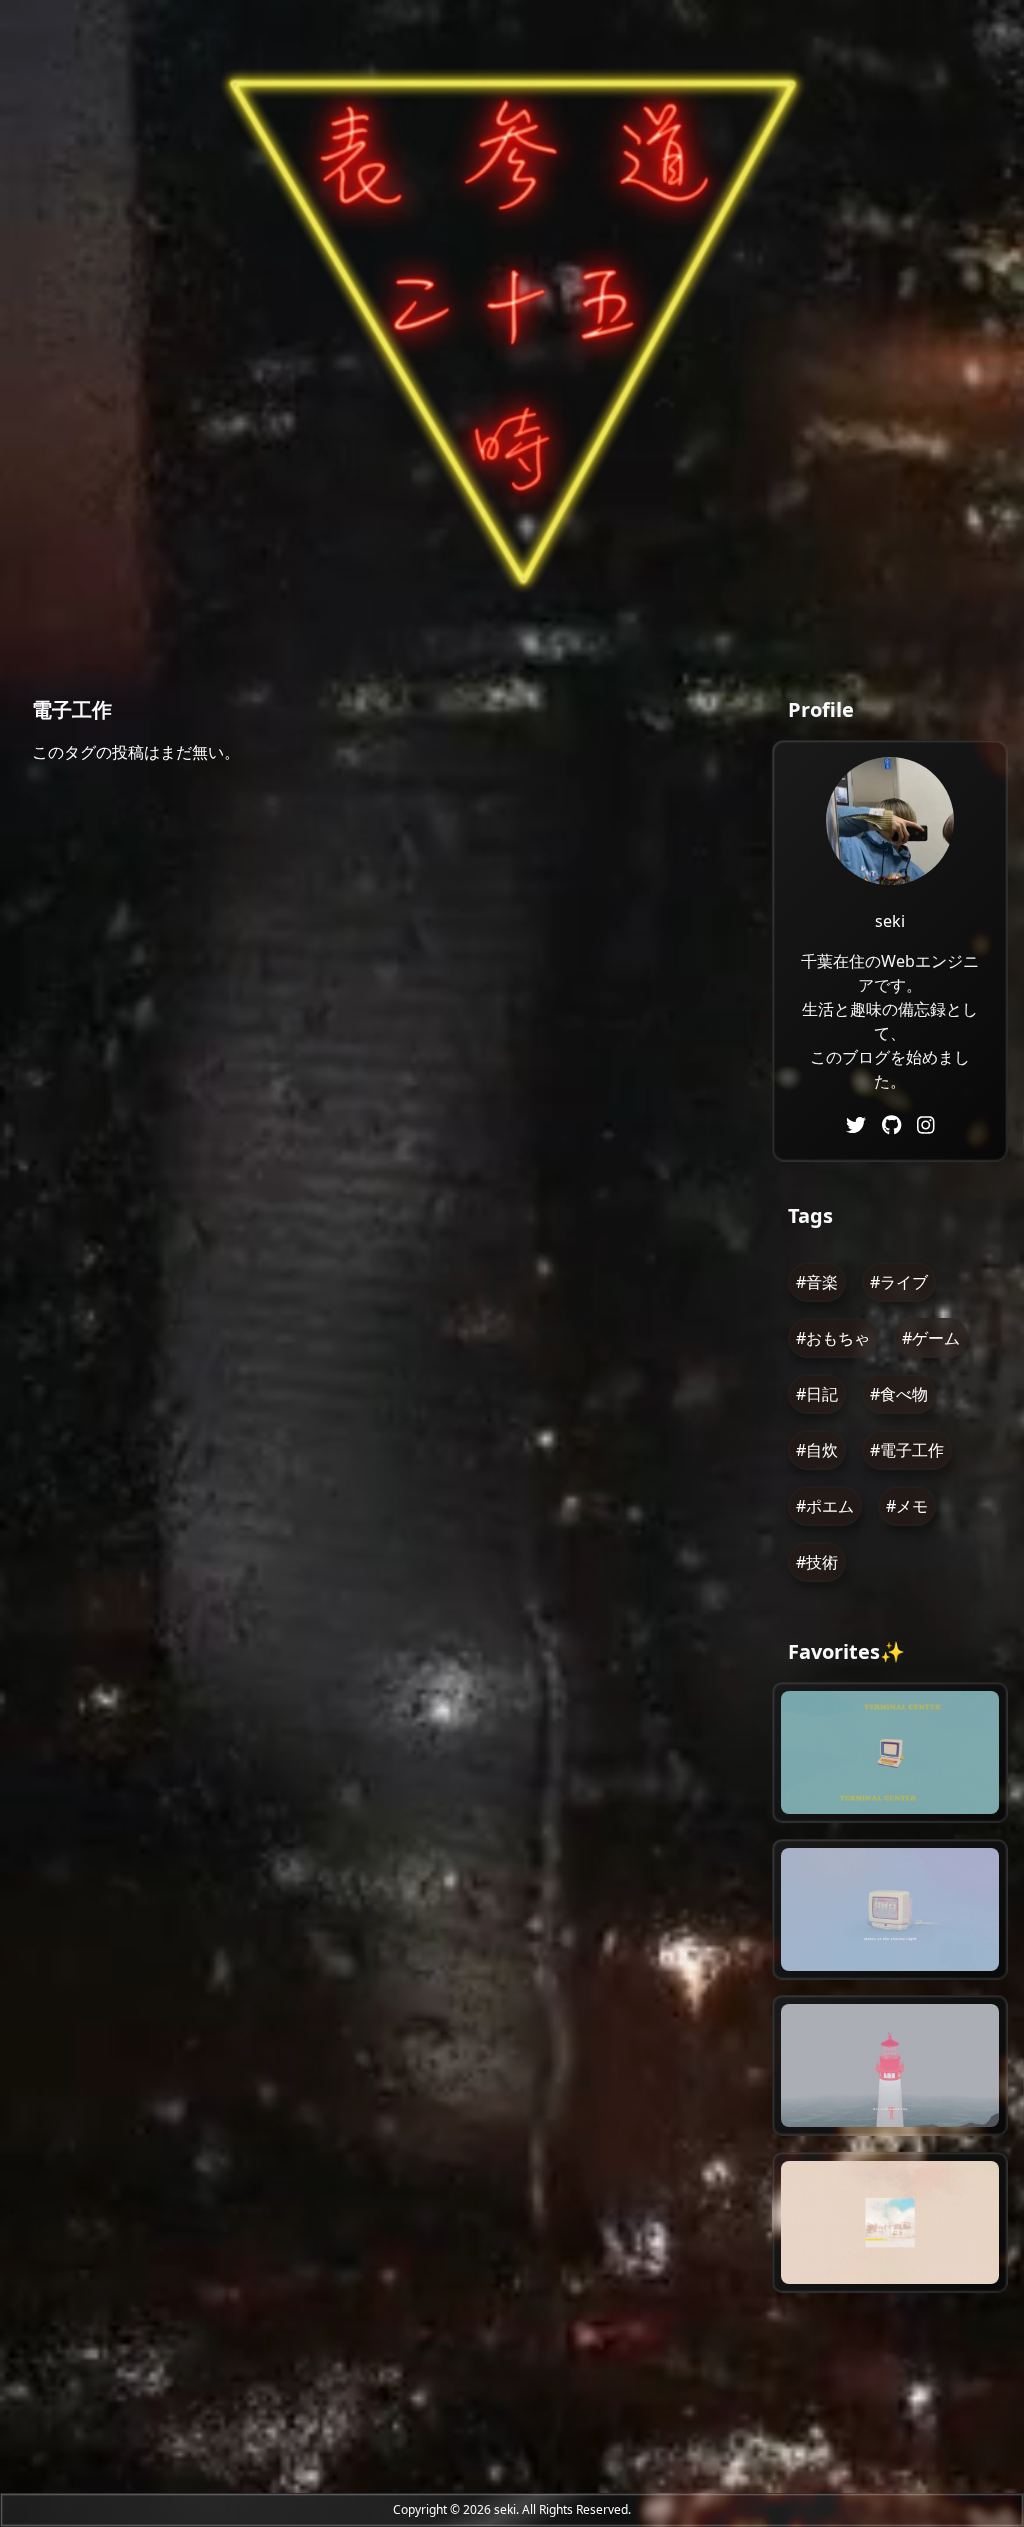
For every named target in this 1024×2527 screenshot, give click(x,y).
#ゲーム (931, 1338)
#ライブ (899, 1282)
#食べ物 (899, 1394)
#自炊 (817, 1450)
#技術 (817, 1562)
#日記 (817, 1394)
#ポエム (825, 1506)
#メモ (907, 1506)
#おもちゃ (833, 1338)
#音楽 (817, 1282)
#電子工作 (907, 1450)
